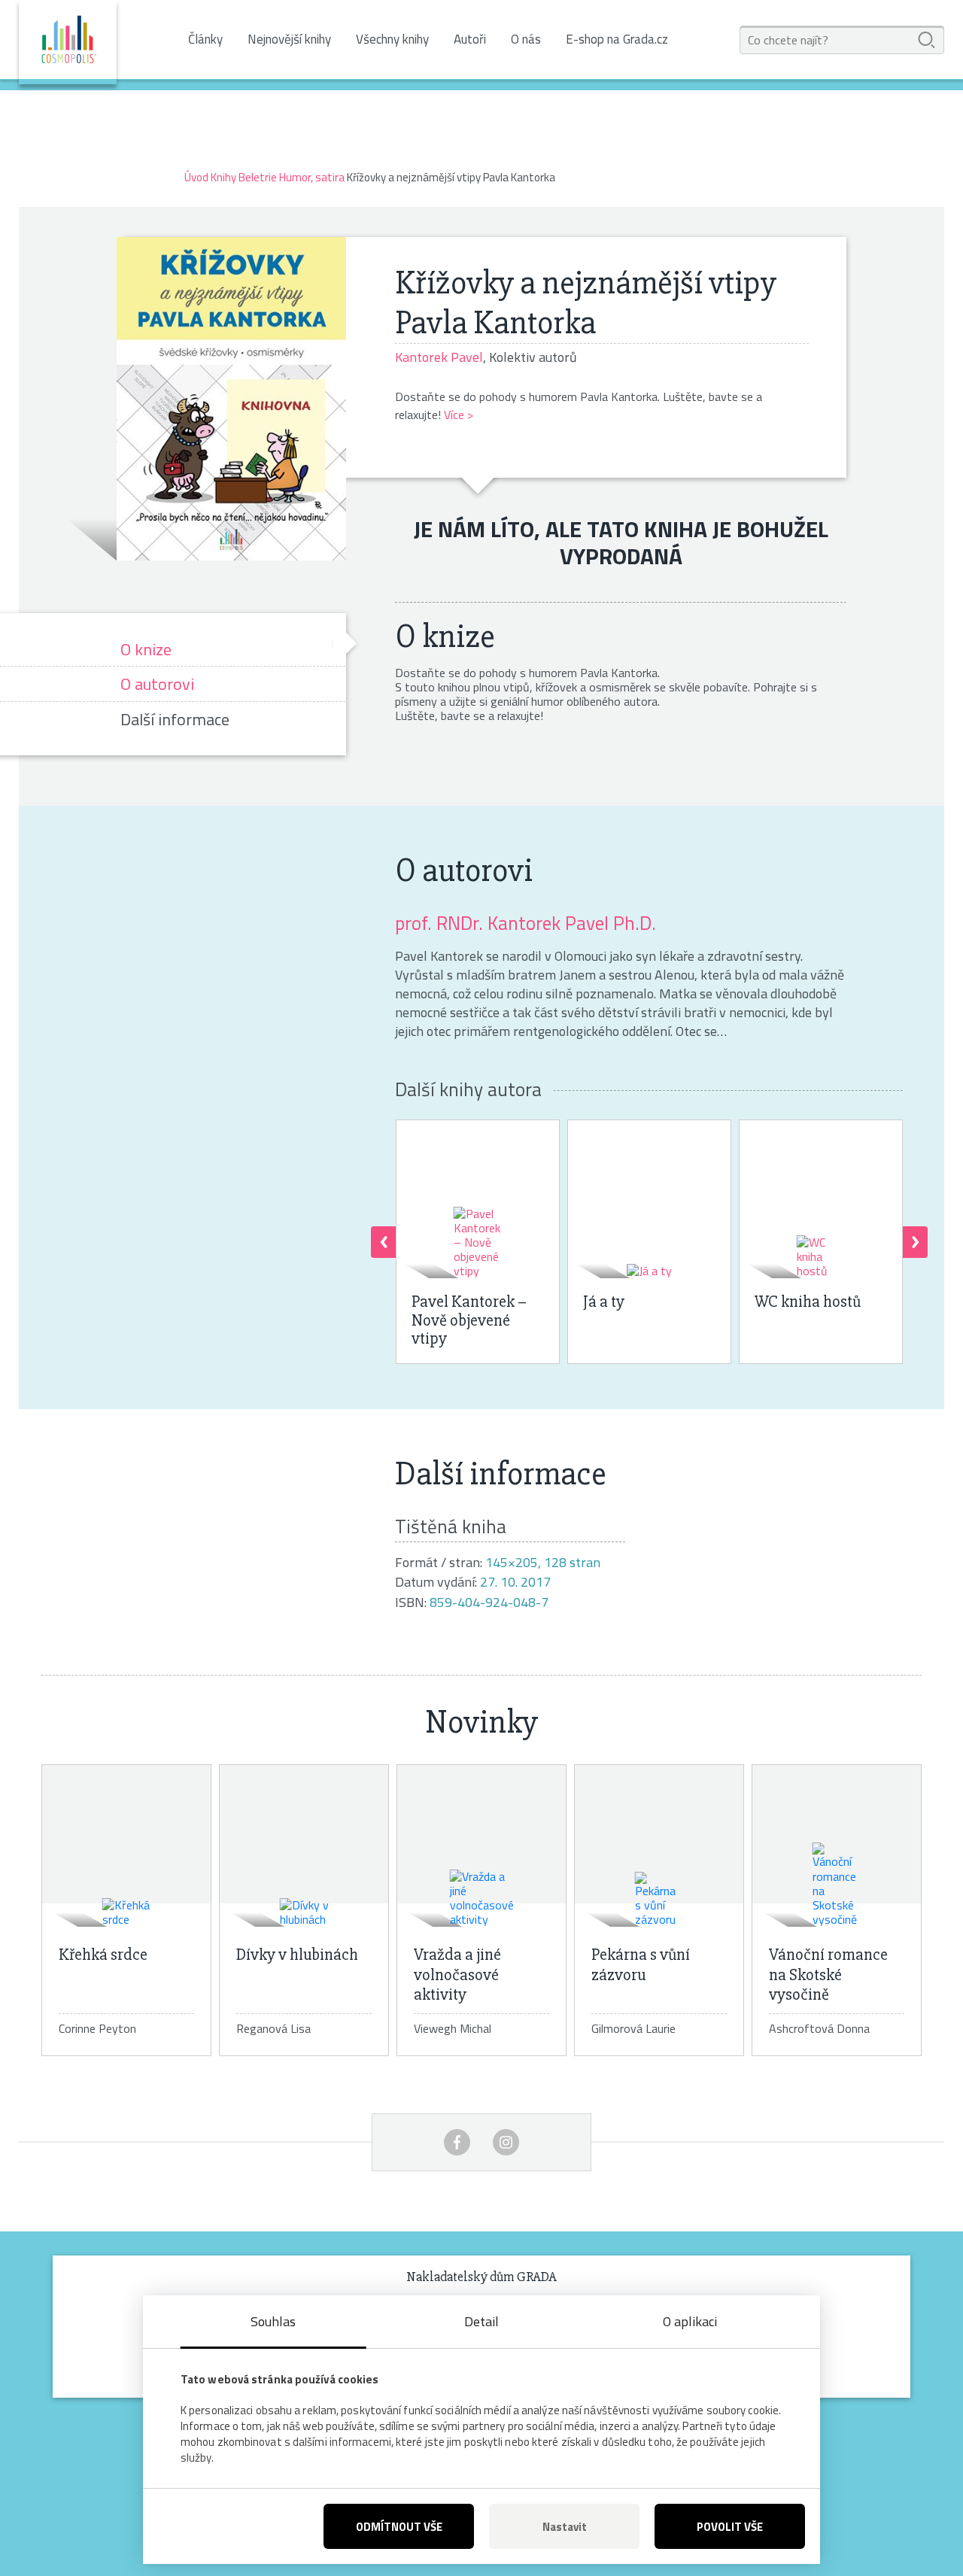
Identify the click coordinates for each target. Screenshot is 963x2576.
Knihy (223, 177)
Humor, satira (312, 177)
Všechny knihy (392, 39)
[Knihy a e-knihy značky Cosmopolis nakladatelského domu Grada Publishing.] (68, 42)
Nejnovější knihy (289, 39)
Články (205, 39)
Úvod (196, 177)
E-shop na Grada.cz (617, 39)
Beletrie (258, 177)
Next (915, 1242)
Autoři (470, 39)
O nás (526, 39)
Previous (383, 1242)
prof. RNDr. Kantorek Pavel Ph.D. (526, 923)
